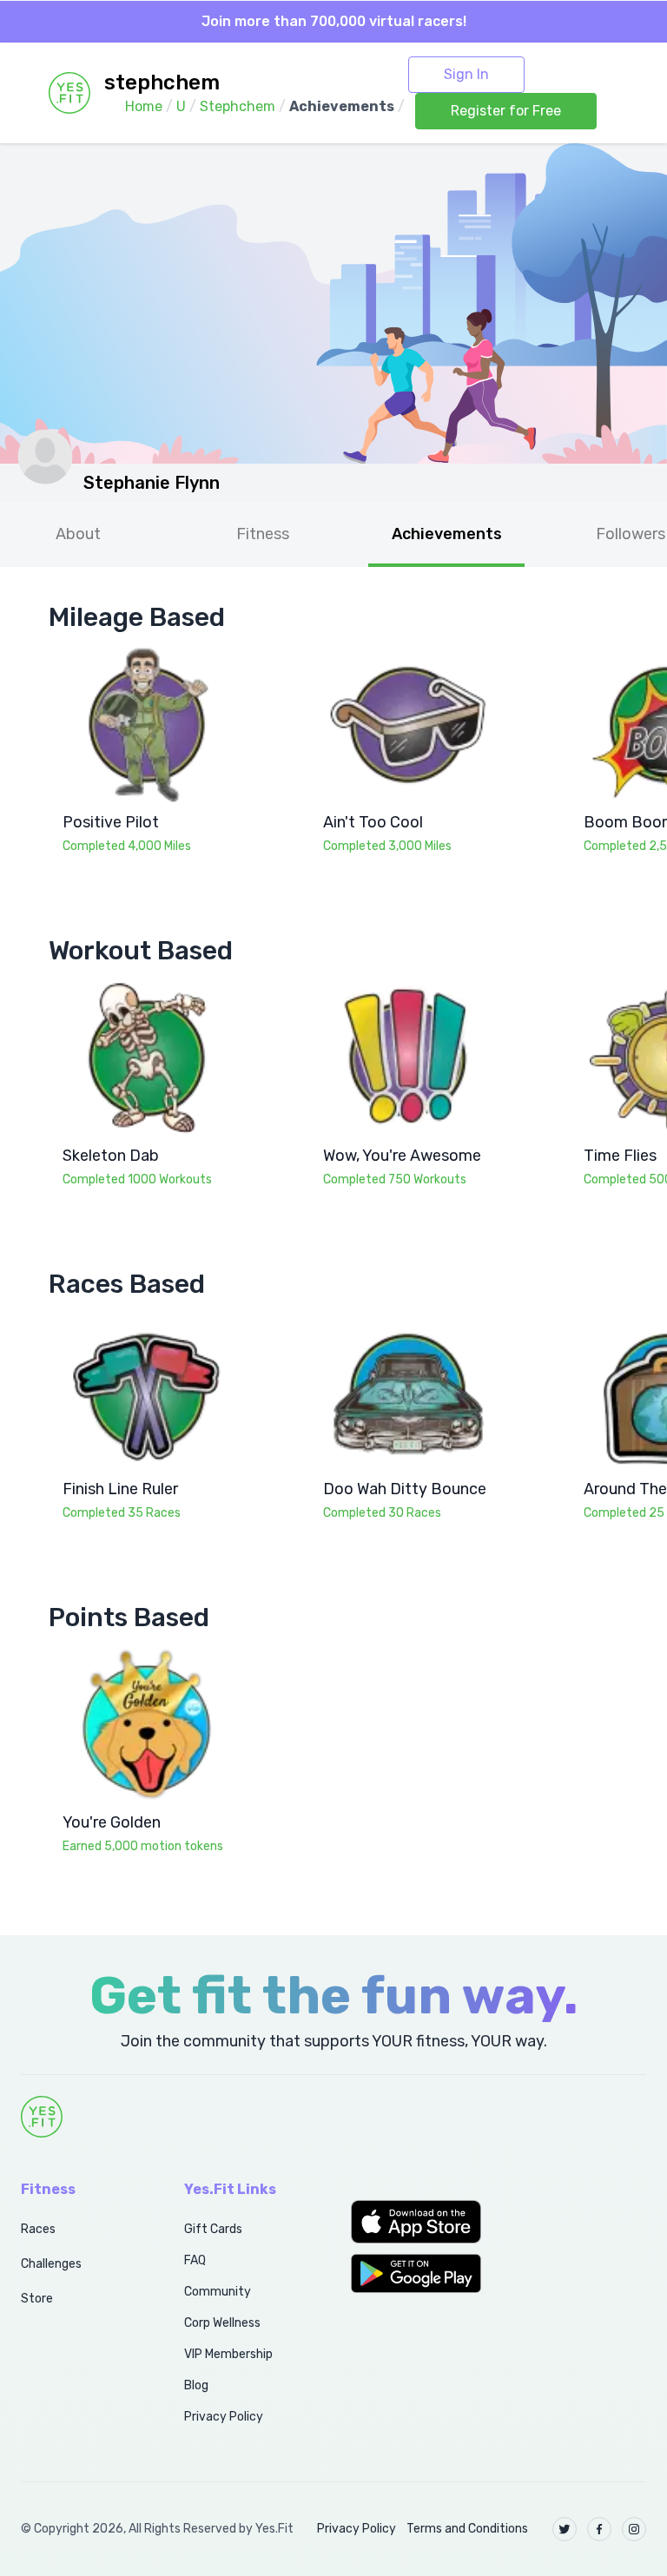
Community (218, 2292)
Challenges (51, 2264)
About (78, 534)
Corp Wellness (222, 2323)
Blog (196, 2385)
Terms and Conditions (467, 2529)
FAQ (195, 2260)
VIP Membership (228, 2354)
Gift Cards (213, 2229)
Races (38, 2229)
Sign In (466, 74)
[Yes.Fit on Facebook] (599, 2529)
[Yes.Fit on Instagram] (634, 2529)
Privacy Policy (224, 2417)
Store (37, 2299)
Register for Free (506, 111)
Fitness (263, 534)
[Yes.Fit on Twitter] (565, 2529)
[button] (417, 2222)
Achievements (447, 534)
